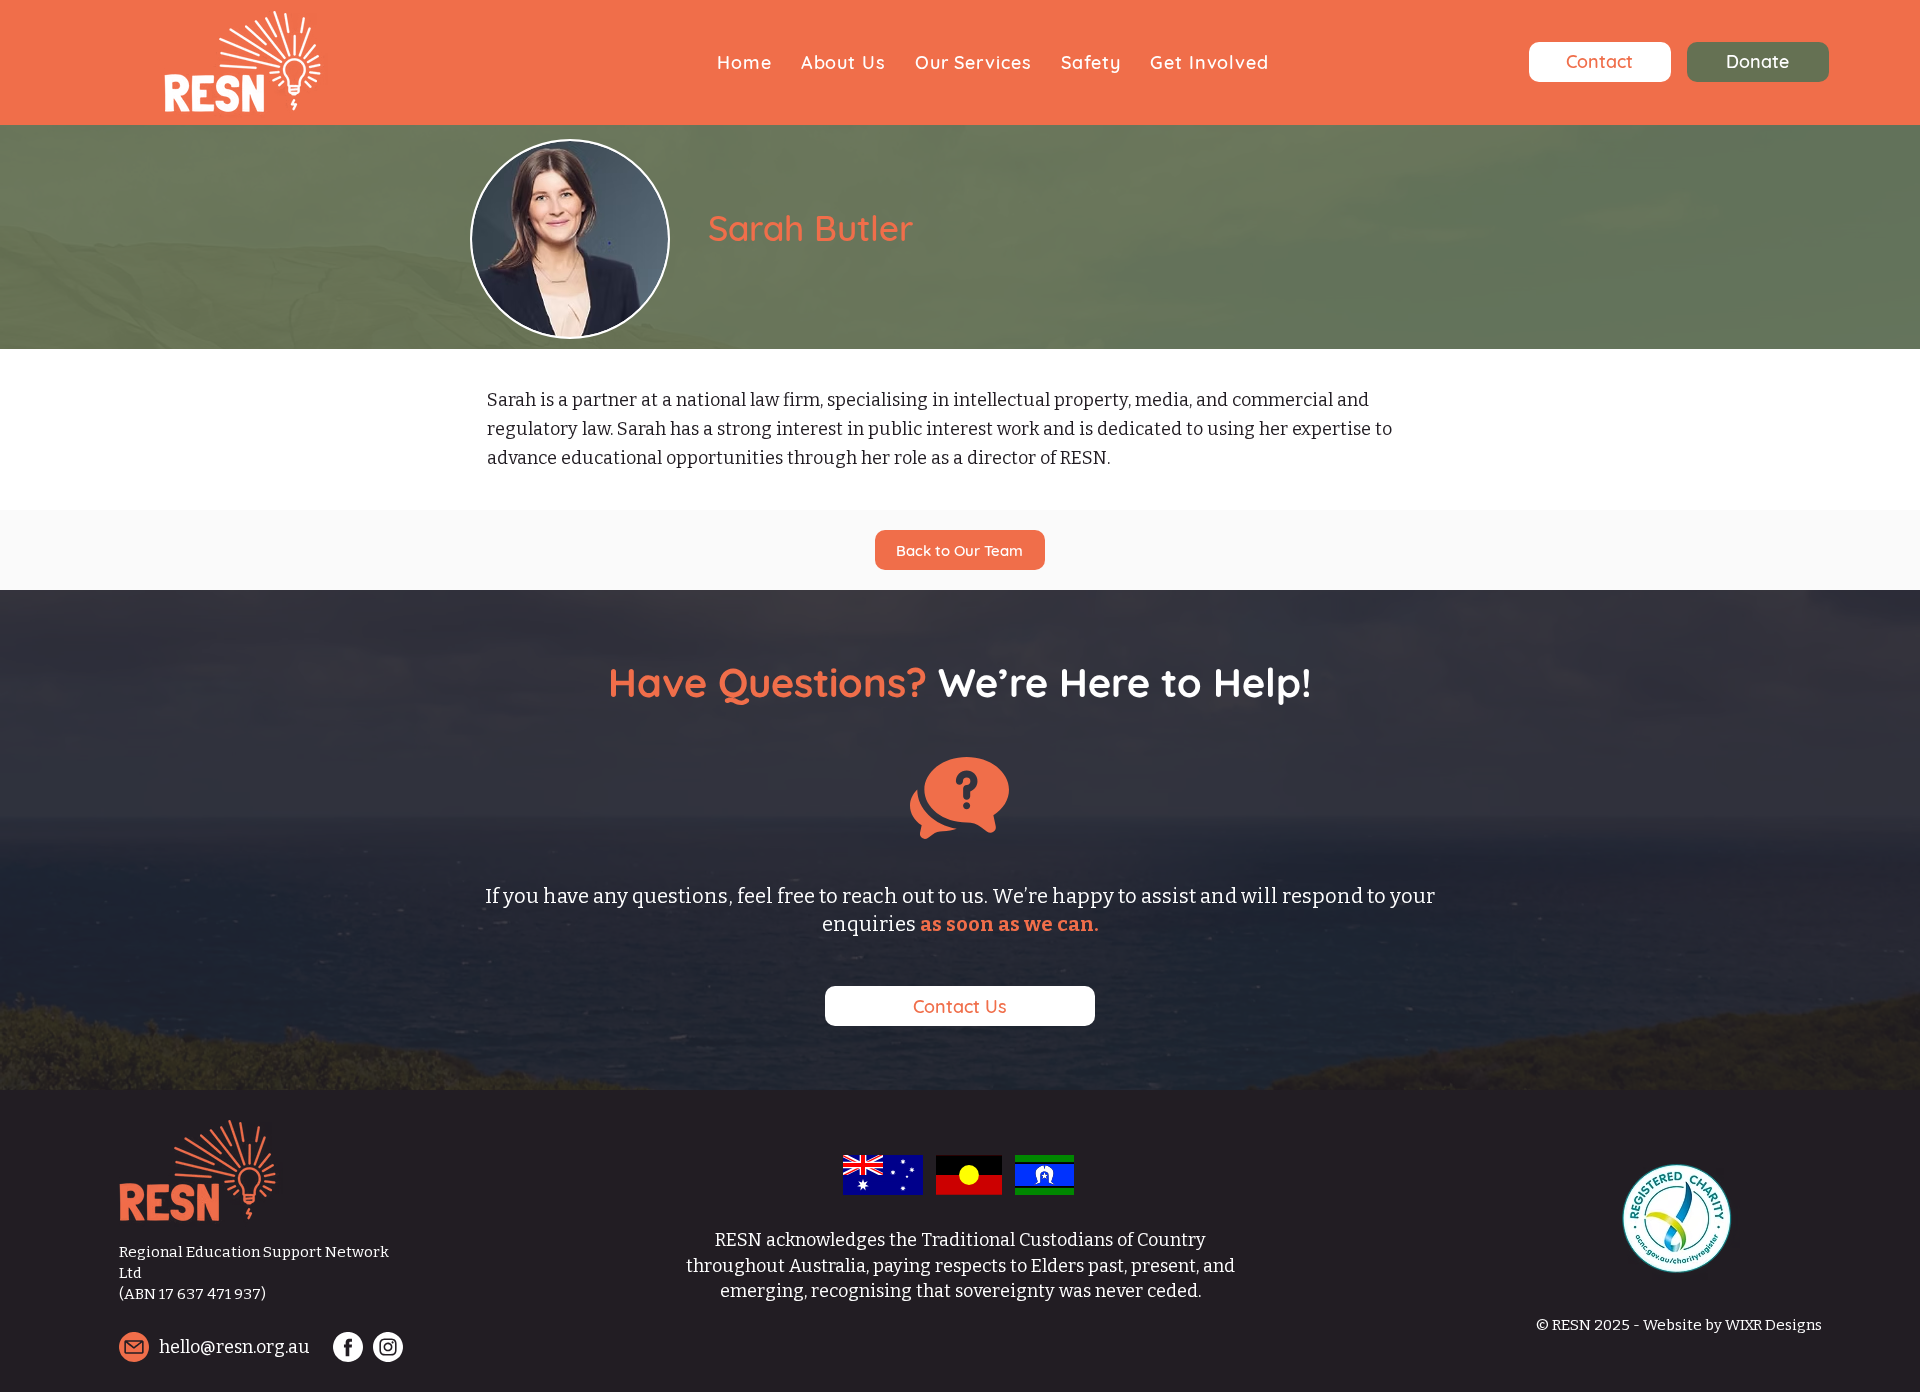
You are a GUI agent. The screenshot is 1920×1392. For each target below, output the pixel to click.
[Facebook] (348, 1347)
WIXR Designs (1773, 1325)
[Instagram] (388, 1347)
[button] (843, 62)
